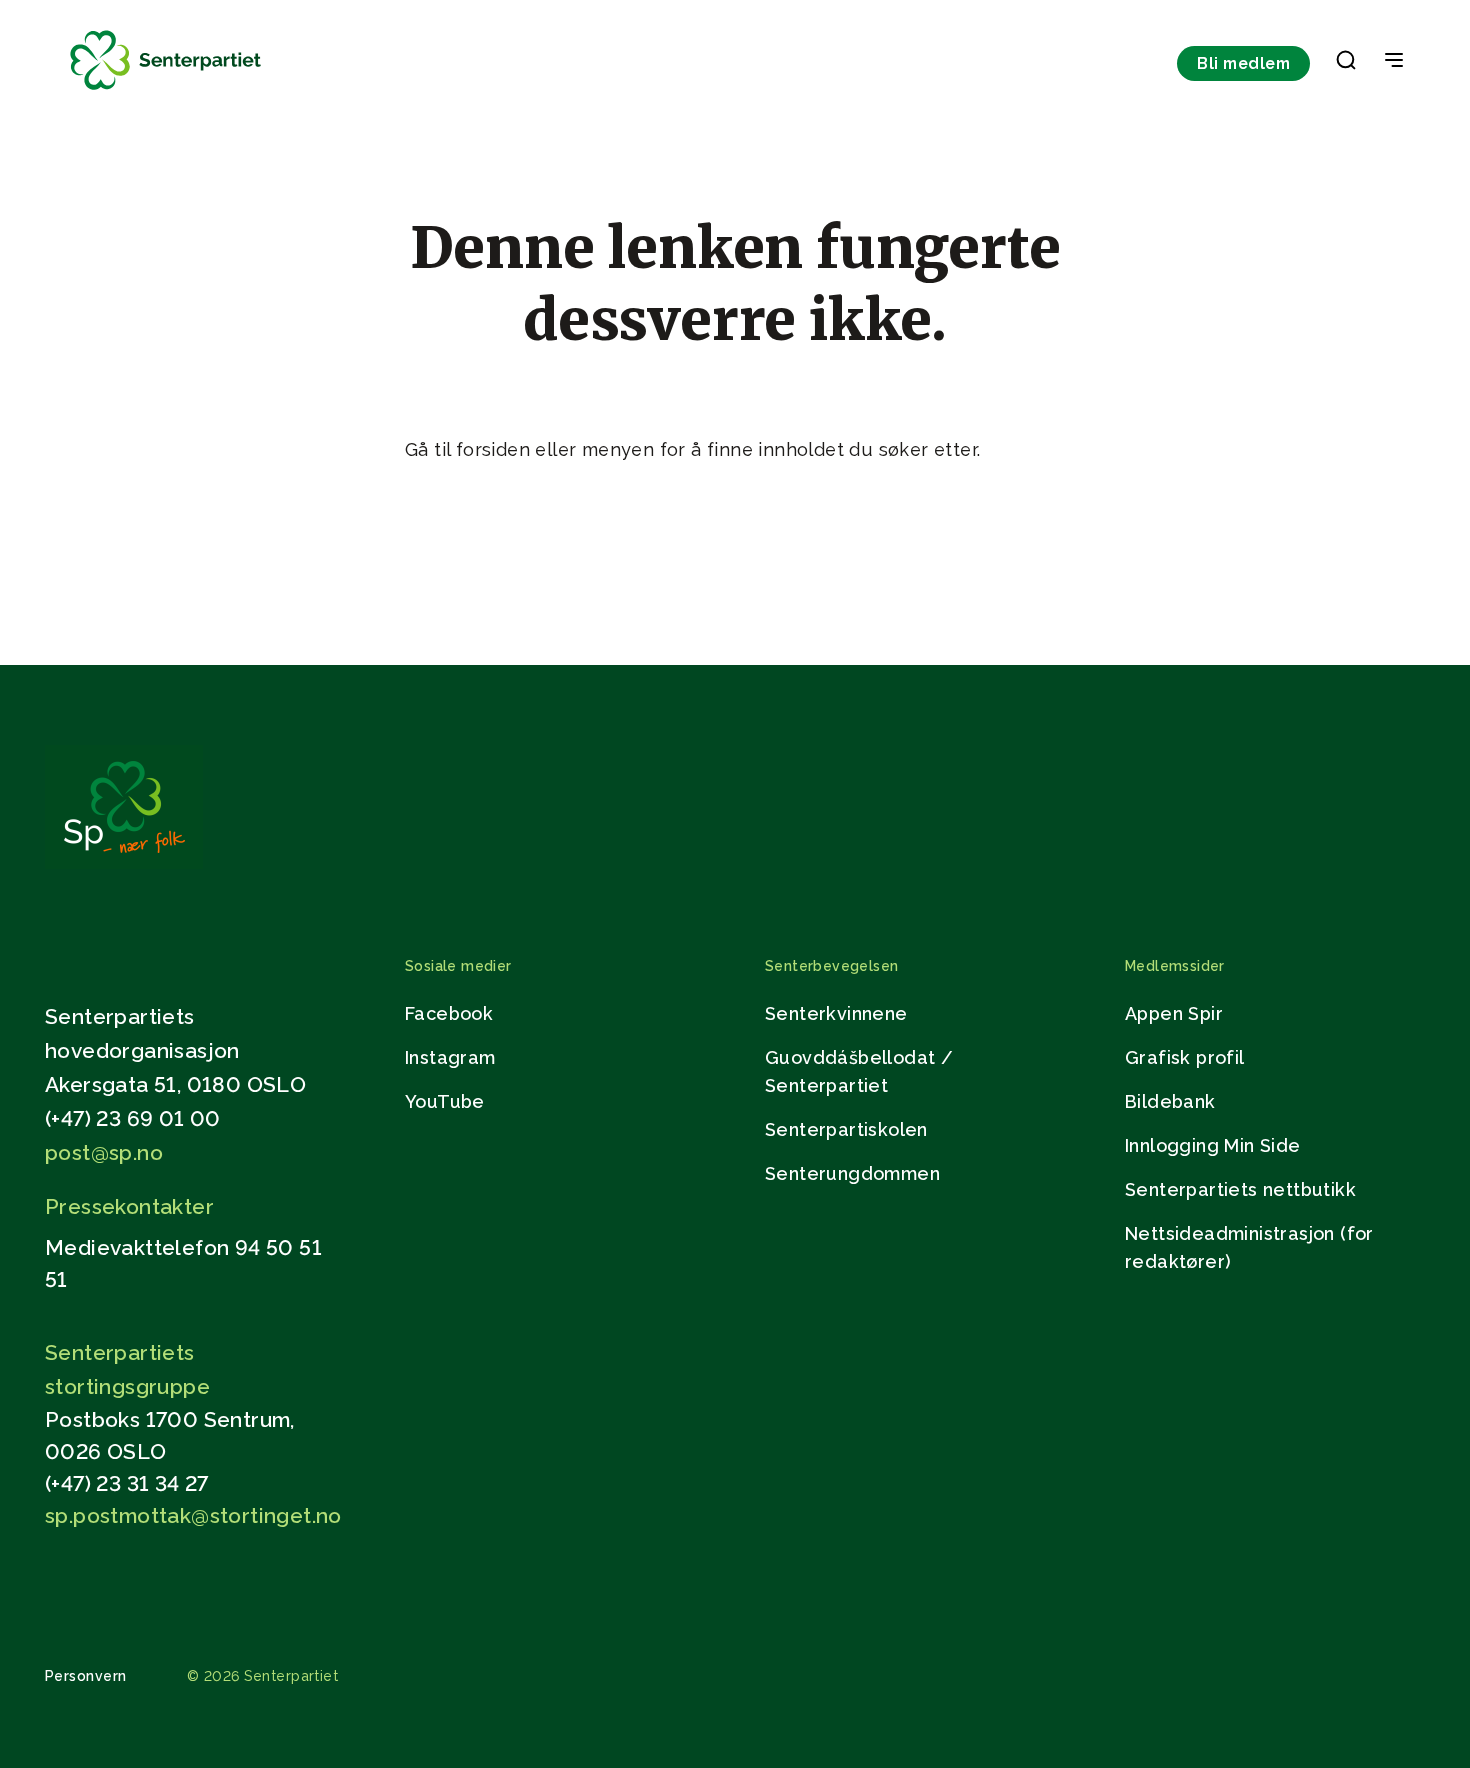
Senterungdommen (852, 1173)
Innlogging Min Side (1213, 1145)
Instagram (450, 1057)
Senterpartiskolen (846, 1129)
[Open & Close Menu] (1394, 62)
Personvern (86, 1676)
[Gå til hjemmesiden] (124, 863)
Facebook (449, 1013)
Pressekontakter (129, 1206)
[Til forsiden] (166, 90)
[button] (1346, 64)
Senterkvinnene (836, 1013)
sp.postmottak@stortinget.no (193, 1515)
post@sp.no (104, 1152)
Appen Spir (1174, 1013)
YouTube (445, 1101)
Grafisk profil (1185, 1057)
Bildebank (1170, 1101)
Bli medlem (1243, 63)
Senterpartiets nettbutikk (1240, 1189)
